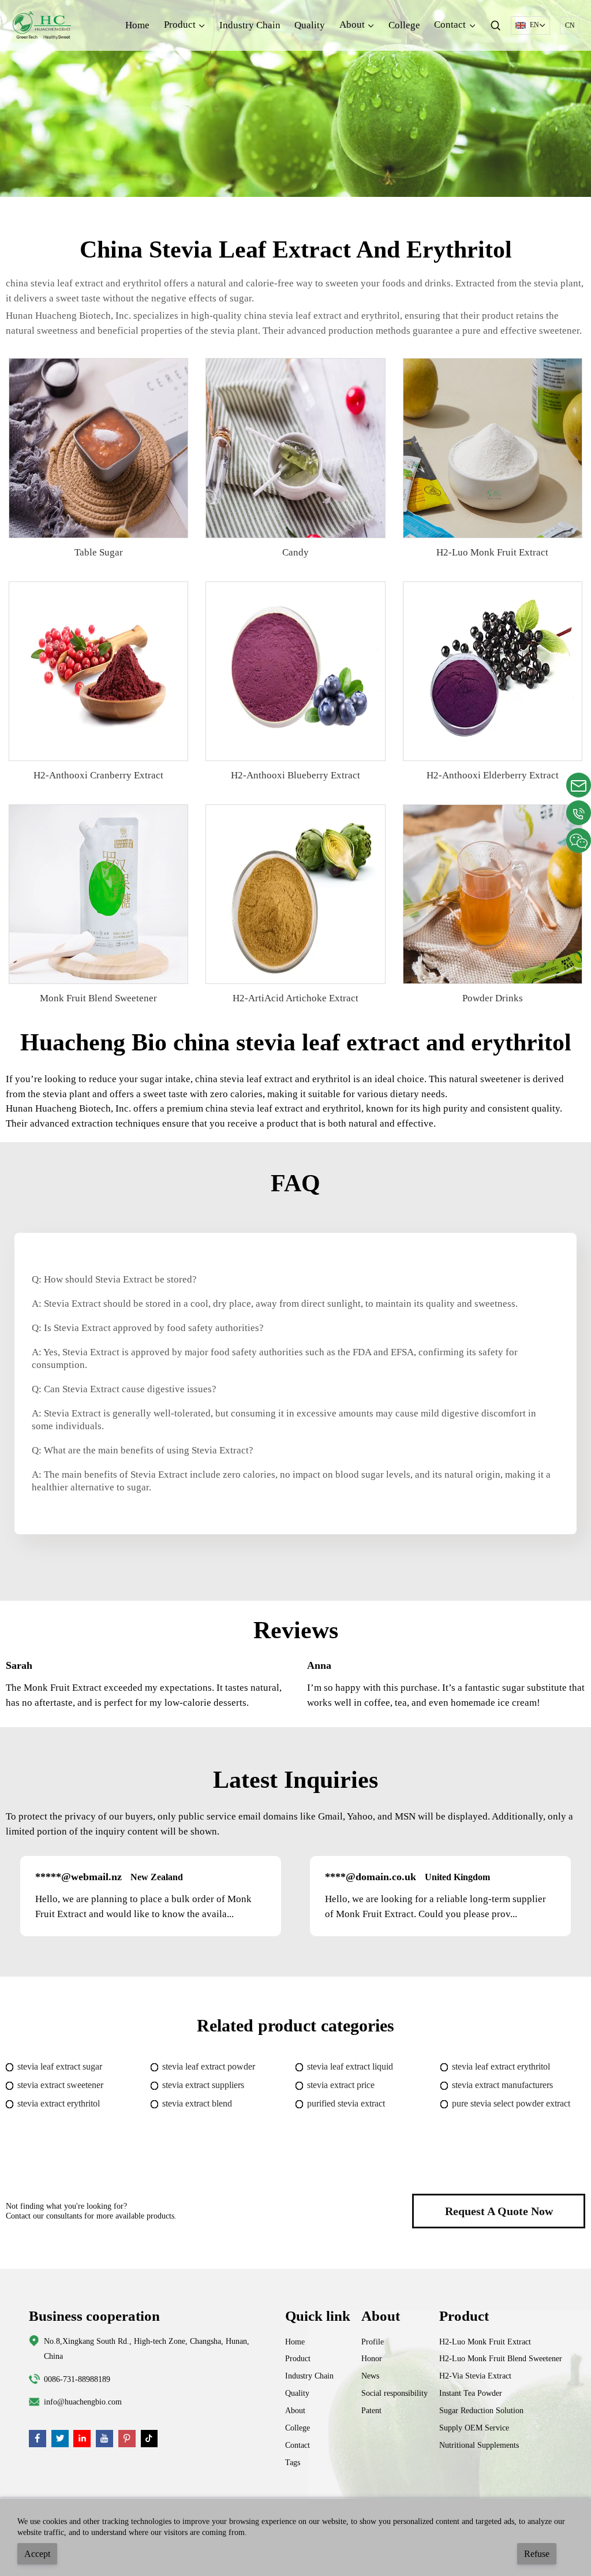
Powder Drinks (493, 998)
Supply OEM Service (474, 2428)
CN (570, 25)
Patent (371, 2410)
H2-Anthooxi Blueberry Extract (295, 775)
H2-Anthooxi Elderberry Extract (493, 775)
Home (137, 25)
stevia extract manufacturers (502, 2085)
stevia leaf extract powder (209, 2066)
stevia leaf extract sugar (60, 2066)
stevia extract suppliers (203, 2085)
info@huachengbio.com (83, 2402)
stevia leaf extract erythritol (501, 2066)
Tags (293, 2462)
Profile (373, 2342)
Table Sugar (99, 552)
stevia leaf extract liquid (350, 2066)
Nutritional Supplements (479, 2445)
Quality (310, 25)
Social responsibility (394, 2393)
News (370, 2376)
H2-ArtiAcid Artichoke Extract (295, 998)
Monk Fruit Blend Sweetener (98, 998)
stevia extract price (341, 2085)
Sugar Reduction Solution (481, 2410)
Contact (298, 2445)
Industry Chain (250, 25)
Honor (372, 2358)
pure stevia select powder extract (511, 2103)
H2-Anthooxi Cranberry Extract (98, 775)
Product (298, 2358)
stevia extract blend (197, 2103)
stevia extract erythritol (59, 2103)
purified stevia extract (346, 2103)
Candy (295, 552)
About (295, 2410)
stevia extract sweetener (60, 2085)
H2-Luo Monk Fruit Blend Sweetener (501, 2358)
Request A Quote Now (499, 2211)
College (404, 25)
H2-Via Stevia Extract (475, 2376)
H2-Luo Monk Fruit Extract (492, 552)
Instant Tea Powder (471, 2393)
